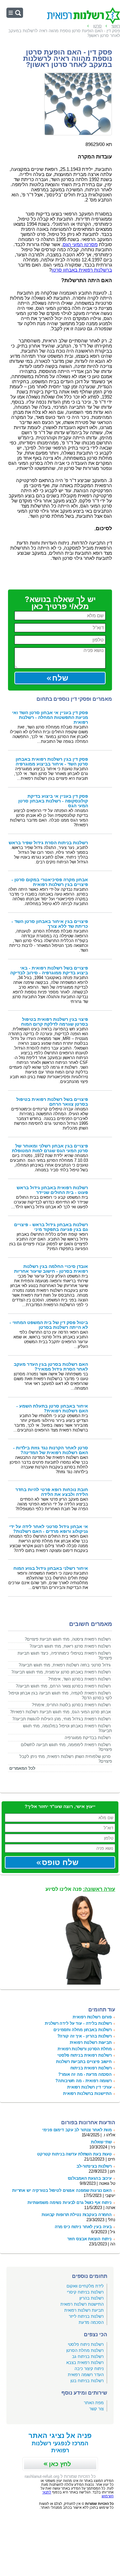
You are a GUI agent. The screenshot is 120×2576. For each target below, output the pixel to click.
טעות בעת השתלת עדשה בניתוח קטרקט (74, 2154)
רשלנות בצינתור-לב (94, 2166)
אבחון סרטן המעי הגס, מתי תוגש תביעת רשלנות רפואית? (60, 1712)
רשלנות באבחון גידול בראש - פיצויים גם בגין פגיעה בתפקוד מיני (51, 1227)
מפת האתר (94, 2403)
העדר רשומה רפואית (86, 2375)
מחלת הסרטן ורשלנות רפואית (85, 2049)
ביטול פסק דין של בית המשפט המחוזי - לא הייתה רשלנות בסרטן (49, 1325)
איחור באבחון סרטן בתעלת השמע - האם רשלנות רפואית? (52, 1409)
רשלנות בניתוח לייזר (86, 2316)
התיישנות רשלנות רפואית (82, 2304)
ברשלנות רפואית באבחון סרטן (82, 270)
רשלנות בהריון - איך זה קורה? (84, 2036)
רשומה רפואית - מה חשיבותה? (84, 2081)
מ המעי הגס (80, 245)
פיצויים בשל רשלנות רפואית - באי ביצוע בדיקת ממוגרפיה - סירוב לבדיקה (49, 970)
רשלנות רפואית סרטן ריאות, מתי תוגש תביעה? (70, 1646)
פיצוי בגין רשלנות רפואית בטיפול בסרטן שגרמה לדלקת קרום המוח (55, 1022)
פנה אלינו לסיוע (80, 1889)
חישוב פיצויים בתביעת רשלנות (84, 2062)
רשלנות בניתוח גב (88, 2356)
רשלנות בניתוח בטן (87, 2381)
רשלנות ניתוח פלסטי (86, 2344)
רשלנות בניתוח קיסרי (85, 2292)
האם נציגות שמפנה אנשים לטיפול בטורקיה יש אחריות (62, 2190)
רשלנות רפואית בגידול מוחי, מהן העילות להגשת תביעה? (61, 1719)
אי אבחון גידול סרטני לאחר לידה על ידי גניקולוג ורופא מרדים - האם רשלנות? (49, 1529)
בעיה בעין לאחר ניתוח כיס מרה (83, 2227)
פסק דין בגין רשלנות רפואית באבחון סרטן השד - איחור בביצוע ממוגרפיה (52, 762)
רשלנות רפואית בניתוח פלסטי (84, 2055)
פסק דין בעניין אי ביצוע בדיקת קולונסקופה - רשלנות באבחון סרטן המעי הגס (53, 801)
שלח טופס (60, 1862)
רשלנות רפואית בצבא (85, 2363)
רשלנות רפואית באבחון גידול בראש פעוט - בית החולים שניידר (52, 1190)
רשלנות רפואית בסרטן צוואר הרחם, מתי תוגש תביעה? (63, 1686)
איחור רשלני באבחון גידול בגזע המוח (51, 1568)
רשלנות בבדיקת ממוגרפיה (88, 1738)
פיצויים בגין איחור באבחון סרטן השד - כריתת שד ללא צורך (50, 924)
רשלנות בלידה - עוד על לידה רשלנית (78, 2023)
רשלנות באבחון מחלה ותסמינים (83, 2030)
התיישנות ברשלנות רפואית (87, 2093)
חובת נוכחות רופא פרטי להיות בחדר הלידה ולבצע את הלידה (52, 1492)
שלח (60, 678)
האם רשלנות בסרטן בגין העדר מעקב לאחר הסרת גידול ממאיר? (51, 1367)
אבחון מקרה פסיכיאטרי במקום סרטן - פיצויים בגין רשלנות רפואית (50, 882)
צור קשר (96, 2409)
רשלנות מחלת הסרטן (85, 2350)
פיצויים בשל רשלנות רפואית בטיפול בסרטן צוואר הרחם (52, 1102)
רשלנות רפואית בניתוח (91, 2068)
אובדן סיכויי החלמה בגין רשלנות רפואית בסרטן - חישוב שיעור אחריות (51, 1269)
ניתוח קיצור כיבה (89, 2369)
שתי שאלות (101, 2142)
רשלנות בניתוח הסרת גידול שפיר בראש (48, 843)
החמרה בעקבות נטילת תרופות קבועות (77, 2215)
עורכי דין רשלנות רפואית (89, 2087)
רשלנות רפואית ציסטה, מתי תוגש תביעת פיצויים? (68, 1639)
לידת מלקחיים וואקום (85, 2286)
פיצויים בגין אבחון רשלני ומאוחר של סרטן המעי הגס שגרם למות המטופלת (50, 1148)
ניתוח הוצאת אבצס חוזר (89, 2239)
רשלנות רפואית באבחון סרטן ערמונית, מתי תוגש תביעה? (61, 1672)
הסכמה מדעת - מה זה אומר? (85, 2074)
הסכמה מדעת (91, 2322)
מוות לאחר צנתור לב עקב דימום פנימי (77, 2130)
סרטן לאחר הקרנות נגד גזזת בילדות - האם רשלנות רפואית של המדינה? (51, 1450)
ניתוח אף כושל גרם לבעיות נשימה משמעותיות (70, 2203)
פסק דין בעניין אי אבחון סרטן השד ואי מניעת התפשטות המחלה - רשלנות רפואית (50, 717)
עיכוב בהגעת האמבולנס (90, 2178)
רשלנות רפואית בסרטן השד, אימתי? (79, 1679)
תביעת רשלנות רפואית (84, 2310)
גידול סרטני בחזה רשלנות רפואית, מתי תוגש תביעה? (65, 1665)
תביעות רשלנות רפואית (91, 2042)
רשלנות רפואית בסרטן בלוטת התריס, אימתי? (71, 1705)
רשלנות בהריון (92, 2298)
